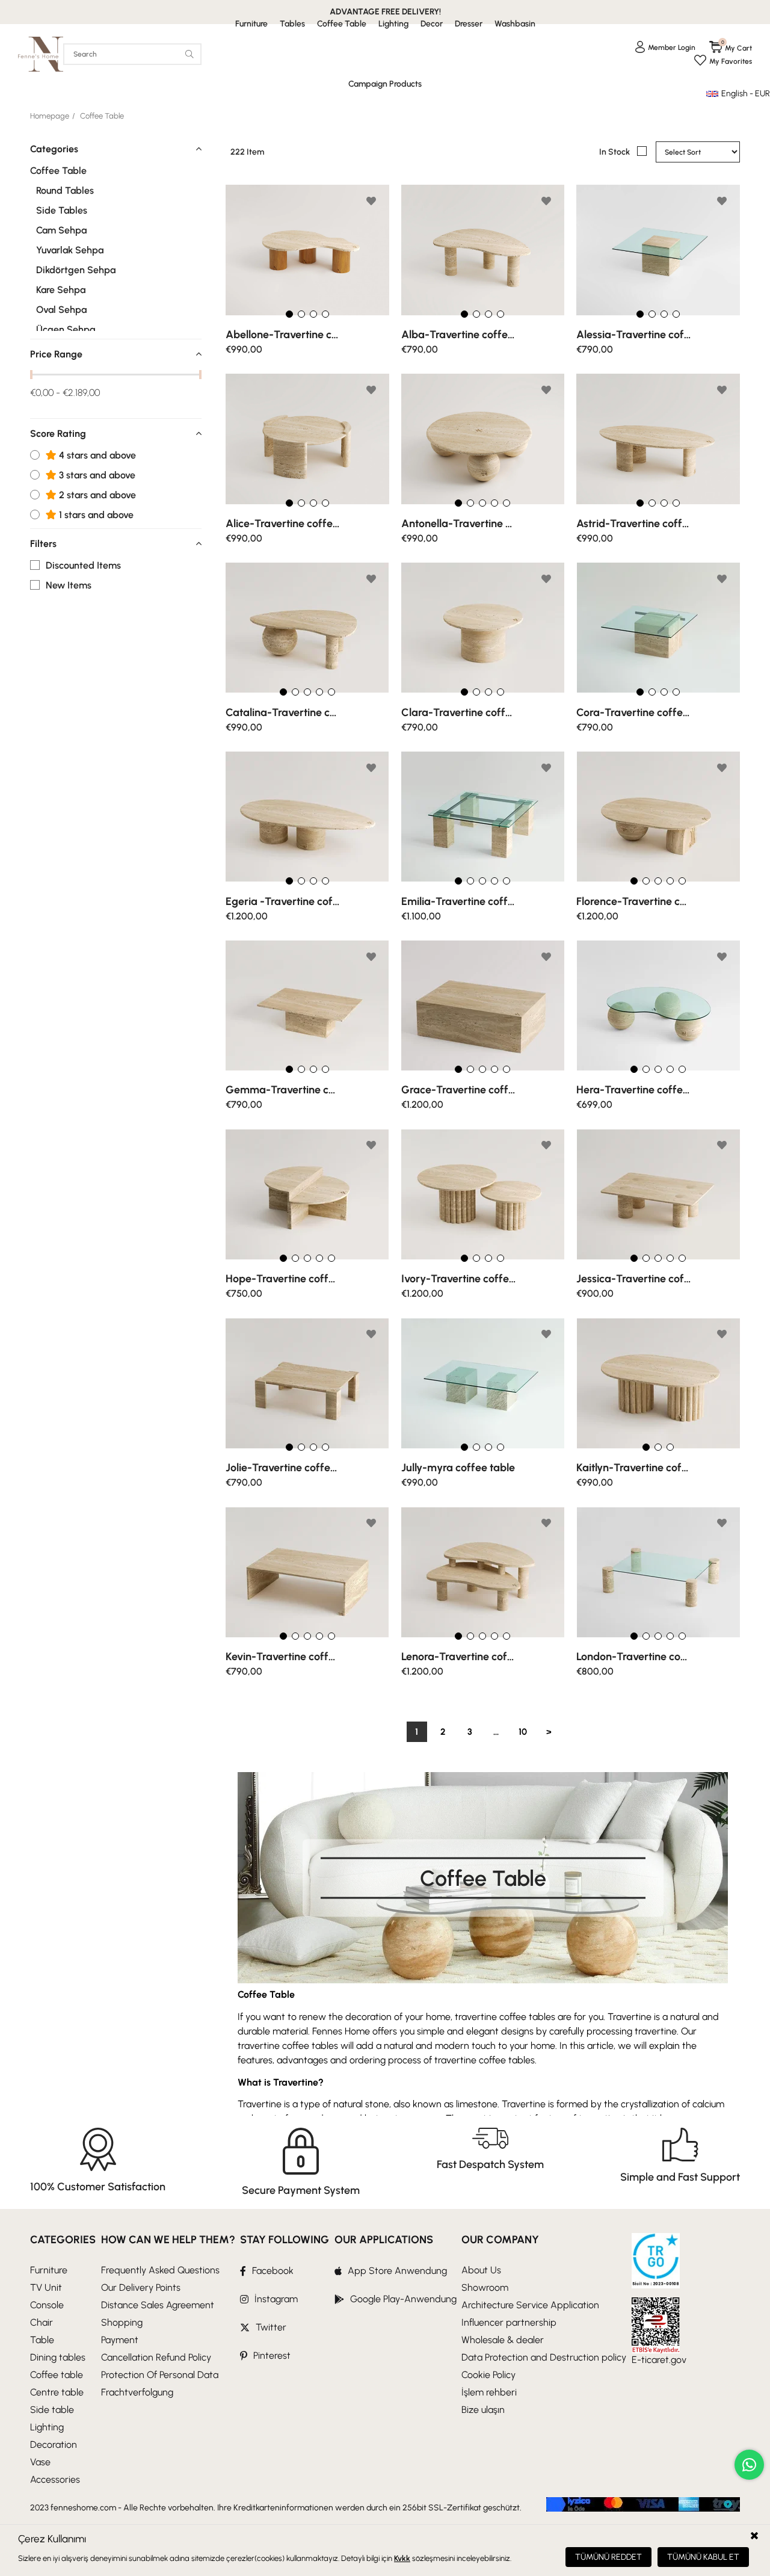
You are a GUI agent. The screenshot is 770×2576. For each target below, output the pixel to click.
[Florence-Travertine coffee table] (658, 817)
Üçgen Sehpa (66, 330)
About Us (481, 2270)
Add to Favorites (371, 201)
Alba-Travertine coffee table (458, 335)
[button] (289, 314)
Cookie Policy (488, 2375)
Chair (42, 2322)
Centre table (57, 2392)
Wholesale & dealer (503, 2340)
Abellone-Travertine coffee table (283, 335)
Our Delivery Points (141, 2287)
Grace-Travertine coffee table (458, 1090)
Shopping (122, 2322)
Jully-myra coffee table (458, 1468)
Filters (43, 544)
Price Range (56, 354)
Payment (120, 2340)
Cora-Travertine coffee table (633, 712)
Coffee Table (58, 171)
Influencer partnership (509, 2322)
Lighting (47, 2427)
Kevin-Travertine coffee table (283, 1657)
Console (47, 2305)
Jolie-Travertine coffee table (283, 1468)
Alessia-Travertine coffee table (633, 335)
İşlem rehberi (489, 2392)
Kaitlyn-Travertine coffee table (633, 1468)
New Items (69, 585)
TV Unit (46, 2287)
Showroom (485, 2287)
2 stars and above (96, 495)
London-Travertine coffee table (633, 1657)
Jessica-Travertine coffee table (633, 1279)
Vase (40, 2462)
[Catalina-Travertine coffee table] (307, 628)
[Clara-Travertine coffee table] (483, 628)
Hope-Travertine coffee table (283, 1279)
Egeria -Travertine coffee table (283, 901)
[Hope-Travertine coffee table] (307, 1194)
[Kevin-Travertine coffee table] (307, 1572)
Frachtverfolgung (137, 2392)
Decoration (54, 2445)
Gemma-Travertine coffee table (283, 1090)
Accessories (55, 2479)
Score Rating (58, 434)
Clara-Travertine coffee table (458, 712)
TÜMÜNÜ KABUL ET (703, 2557)
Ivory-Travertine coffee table (458, 1279)
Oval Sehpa (61, 310)
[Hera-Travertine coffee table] (658, 1006)
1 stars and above (95, 515)
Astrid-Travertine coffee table (633, 524)
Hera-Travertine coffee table (633, 1090)
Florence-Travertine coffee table (633, 901)
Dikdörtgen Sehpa (76, 270)
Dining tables (58, 2357)
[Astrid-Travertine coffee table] (658, 439)
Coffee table (57, 2375)
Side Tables (62, 211)
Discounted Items (83, 566)
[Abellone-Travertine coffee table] (307, 250)
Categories (54, 149)
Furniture (49, 2270)
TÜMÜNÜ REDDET (608, 2557)
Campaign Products (385, 84)
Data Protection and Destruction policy (544, 2357)
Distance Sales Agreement (158, 2305)
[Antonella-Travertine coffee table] (483, 439)
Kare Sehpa (61, 290)
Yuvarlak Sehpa (70, 250)
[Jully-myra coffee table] (483, 1383)
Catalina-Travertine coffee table (283, 712)
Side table (52, 2410)
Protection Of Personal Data (160, 2375)
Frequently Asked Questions (160, 2270)
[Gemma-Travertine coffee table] (307, 1006)
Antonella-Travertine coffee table (458, 524)
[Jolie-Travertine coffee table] (307, 1383)
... (496, 1732)
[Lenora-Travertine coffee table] (483, 1572)
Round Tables (65, 191)
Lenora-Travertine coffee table (458, 1657)
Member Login (672, 48)
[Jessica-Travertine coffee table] (658, 1194)
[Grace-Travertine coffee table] (483, 1006)
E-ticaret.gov (659, 2360)
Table (42, 2340)
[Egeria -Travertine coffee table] (307, 817)
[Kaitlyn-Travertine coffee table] (658, 1383)
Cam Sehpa (61, 230)
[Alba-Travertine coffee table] (483, 250)
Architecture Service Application (530, 2305)
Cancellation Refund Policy (156, 2357)
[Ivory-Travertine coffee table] (483, 1194)
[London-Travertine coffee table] (658, 1572)
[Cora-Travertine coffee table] (658, 628)
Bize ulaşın (483, 2410)
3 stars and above (96, 475)
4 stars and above (96, 456)
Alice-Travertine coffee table (283, 524)
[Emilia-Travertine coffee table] (483, 817)
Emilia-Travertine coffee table (458, 901)
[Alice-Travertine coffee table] (307, 439)
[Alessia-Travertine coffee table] (658, 250)
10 (523, 1732)
